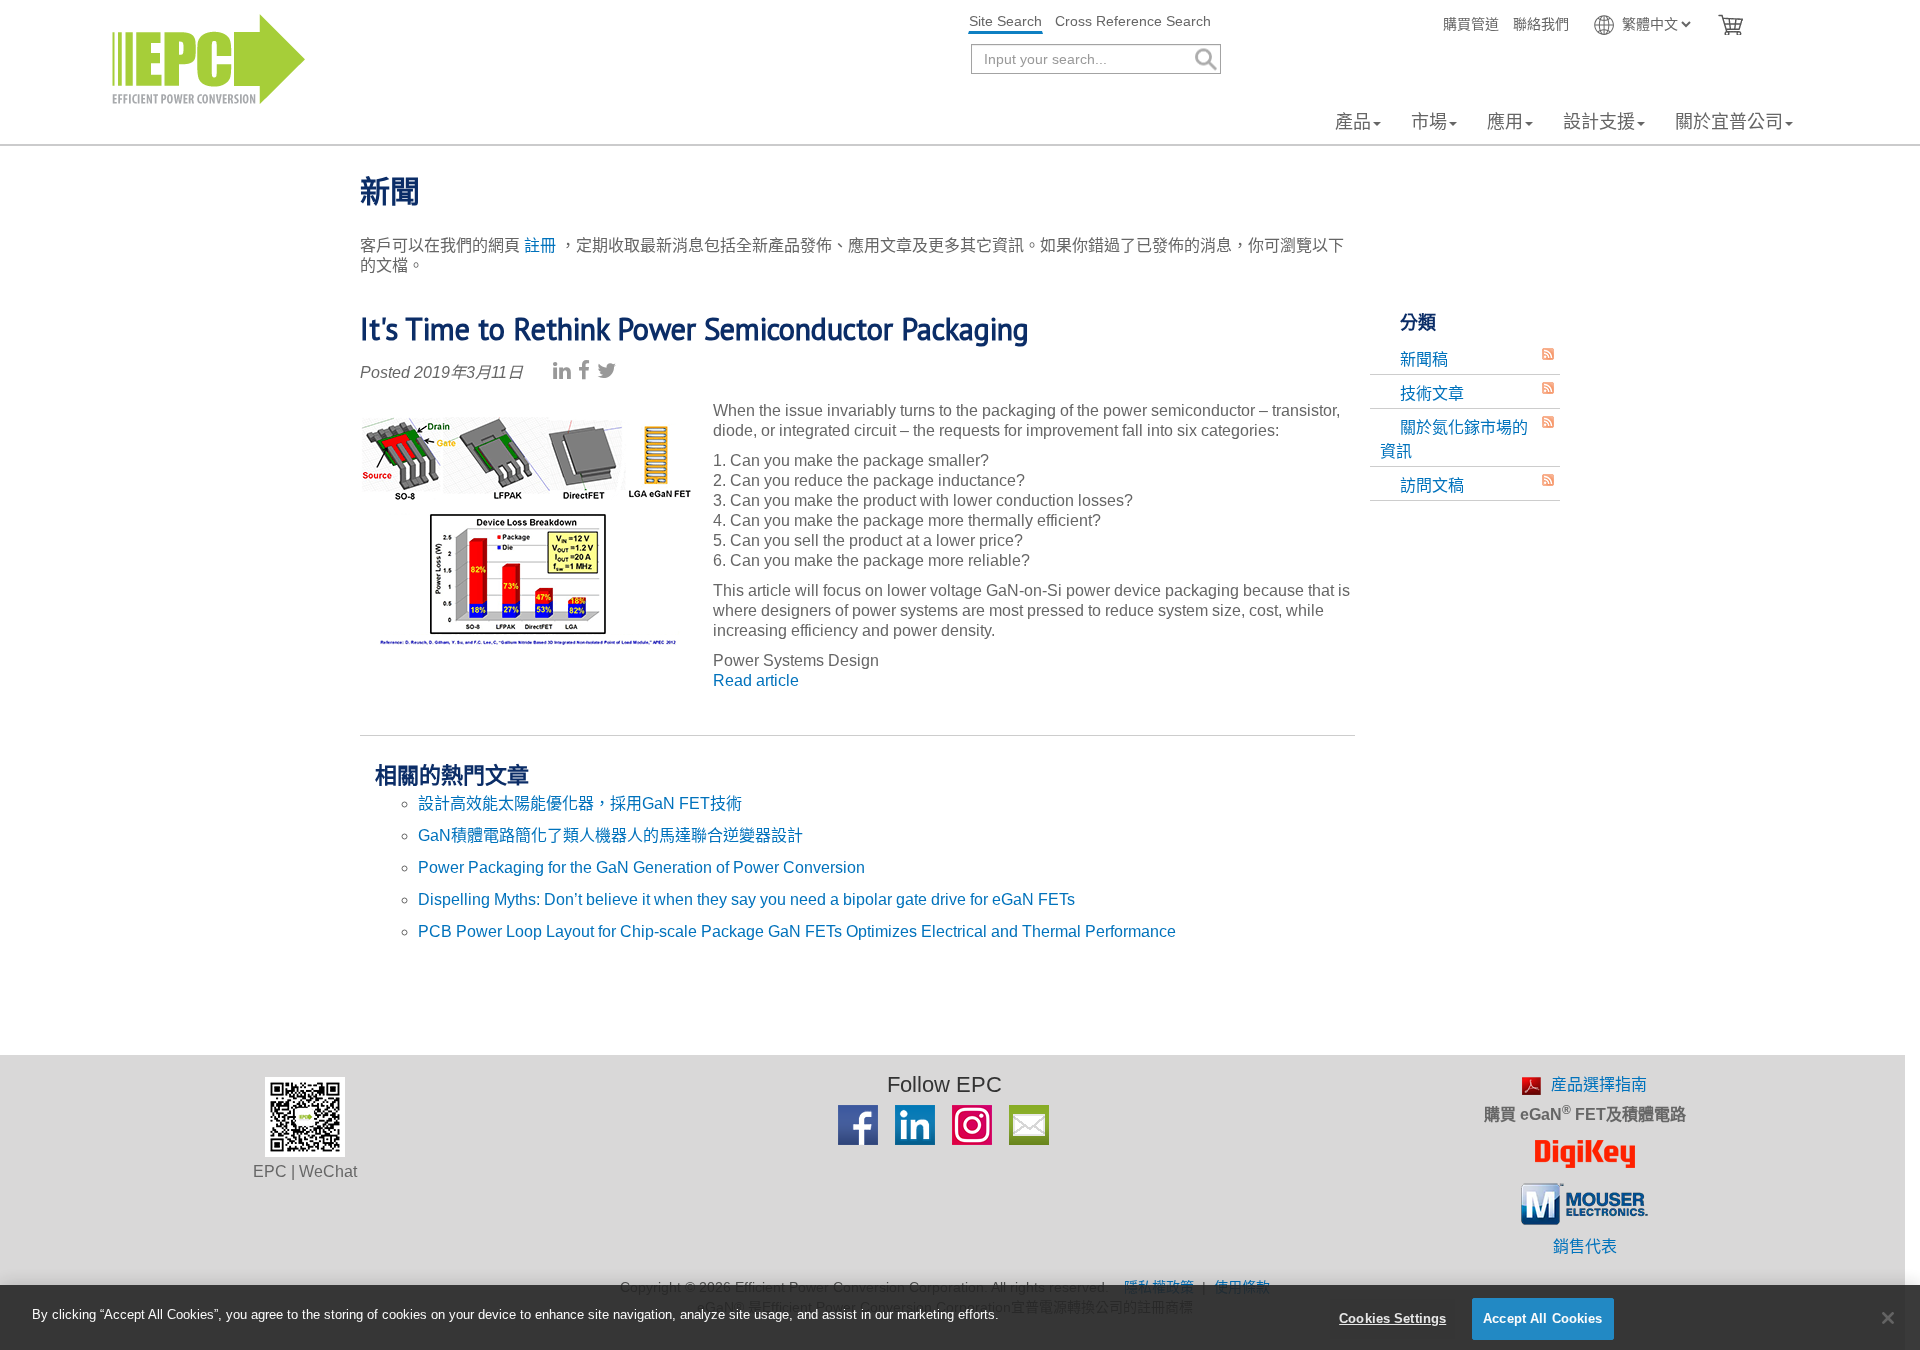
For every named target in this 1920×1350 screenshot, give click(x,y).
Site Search (1005, 21)
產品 (1353, 121)
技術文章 (1432, 393)
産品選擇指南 (1599, 1084)
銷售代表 (1585, 1246)
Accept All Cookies (1542, 1318)
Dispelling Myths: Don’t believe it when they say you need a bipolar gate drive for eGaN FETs (746, 899)
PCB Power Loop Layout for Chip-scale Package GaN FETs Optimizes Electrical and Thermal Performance (797, 931)
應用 (1505, 121)
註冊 (540, 245)
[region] (960, 1317)
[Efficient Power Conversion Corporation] (208, 57)
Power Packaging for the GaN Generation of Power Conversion (641, 867)
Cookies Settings (1392, 1318)
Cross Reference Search (1133, 21)
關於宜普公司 (1729, 121)
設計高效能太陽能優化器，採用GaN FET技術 (580, 803)
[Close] (1888, 1318)
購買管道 (1471, 24)
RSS (1548, 354)
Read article (756, 680)
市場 (1429, 121)
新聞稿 (1424, 359)
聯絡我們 (1541, 24)
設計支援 (1599, 121)
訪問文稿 (1432, 485)
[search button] (1204, 59)
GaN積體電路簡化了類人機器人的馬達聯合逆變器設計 (610, 835)
